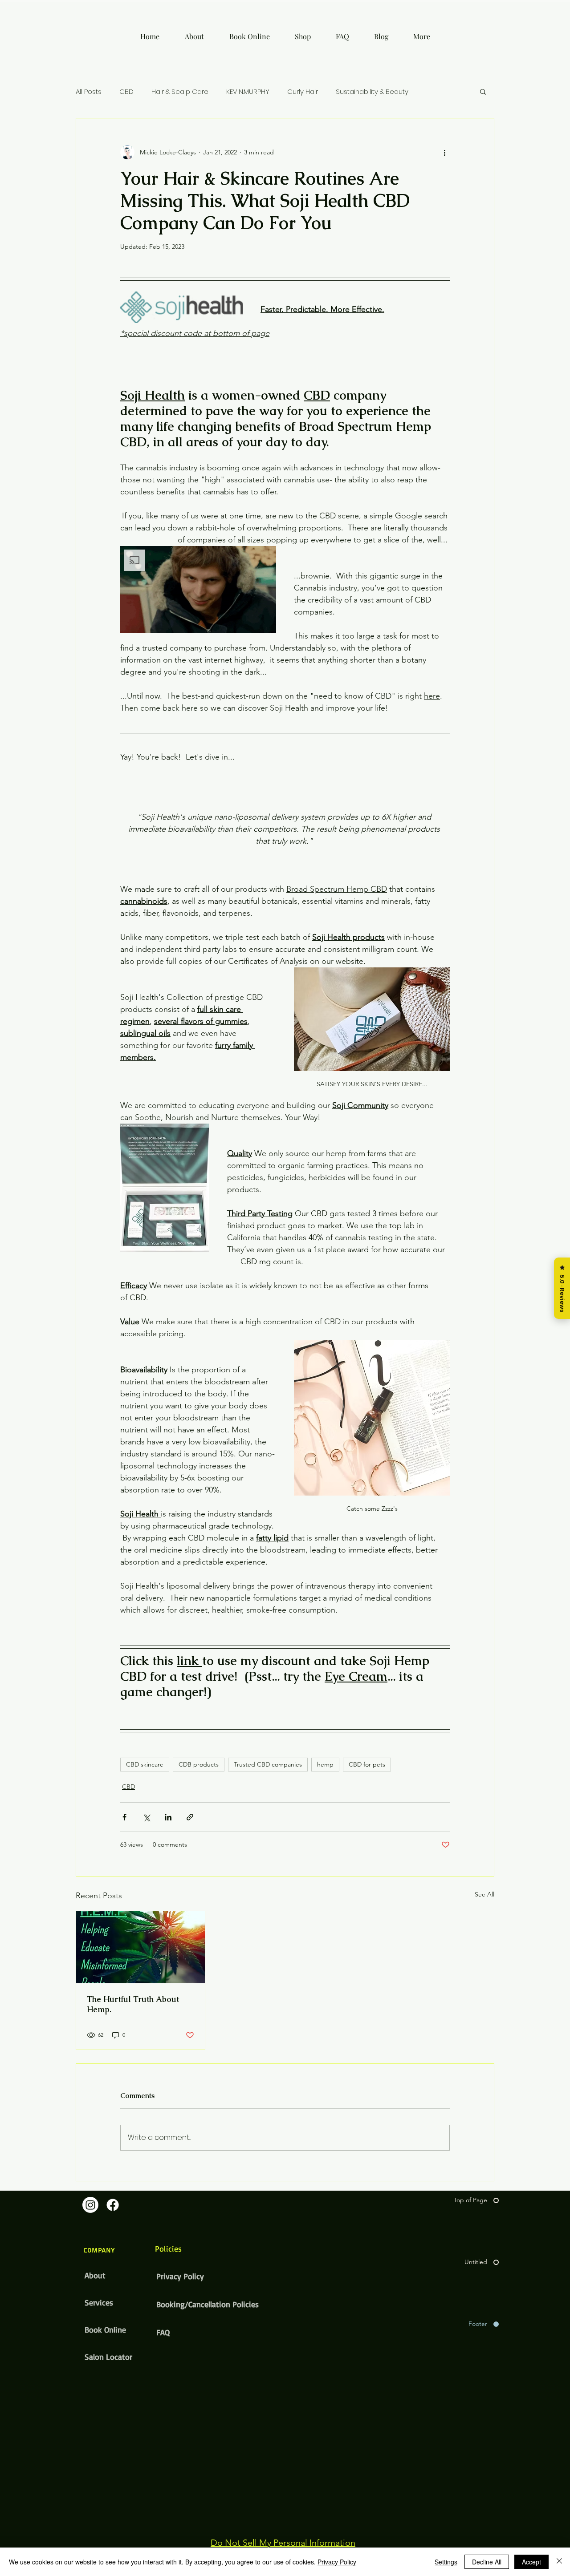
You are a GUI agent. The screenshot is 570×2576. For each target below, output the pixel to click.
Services (99, 2302)
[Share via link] (190, 1817)
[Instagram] (90, 2205)
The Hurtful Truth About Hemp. (133, 2004)
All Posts (89, 91)
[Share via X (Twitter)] (146, 1817)
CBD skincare (145, 1764)
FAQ (163, 2332)
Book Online (105, 2329)
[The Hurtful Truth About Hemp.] (140, 1947)
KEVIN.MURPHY (248, 91)
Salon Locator (108, 2357)
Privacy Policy (180, 2276)
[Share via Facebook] (124, 1817)
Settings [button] (446, 2562)
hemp (325, 1764)
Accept (531, 2562)
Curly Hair (303, 91)
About (95, 2275)
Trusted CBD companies (268, 1764)
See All (484, 1894)
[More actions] (444, 152)
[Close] (559, 2562)
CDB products (199, 1764)
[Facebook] (113, 2205)
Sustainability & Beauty (372, 91)
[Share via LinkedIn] (168, 1817)
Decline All (487, 2562)
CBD (126, 91)
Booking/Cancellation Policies (188, 2304)
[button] (483, 91)
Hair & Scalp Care (180, 91)
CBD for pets (367, 1764)
